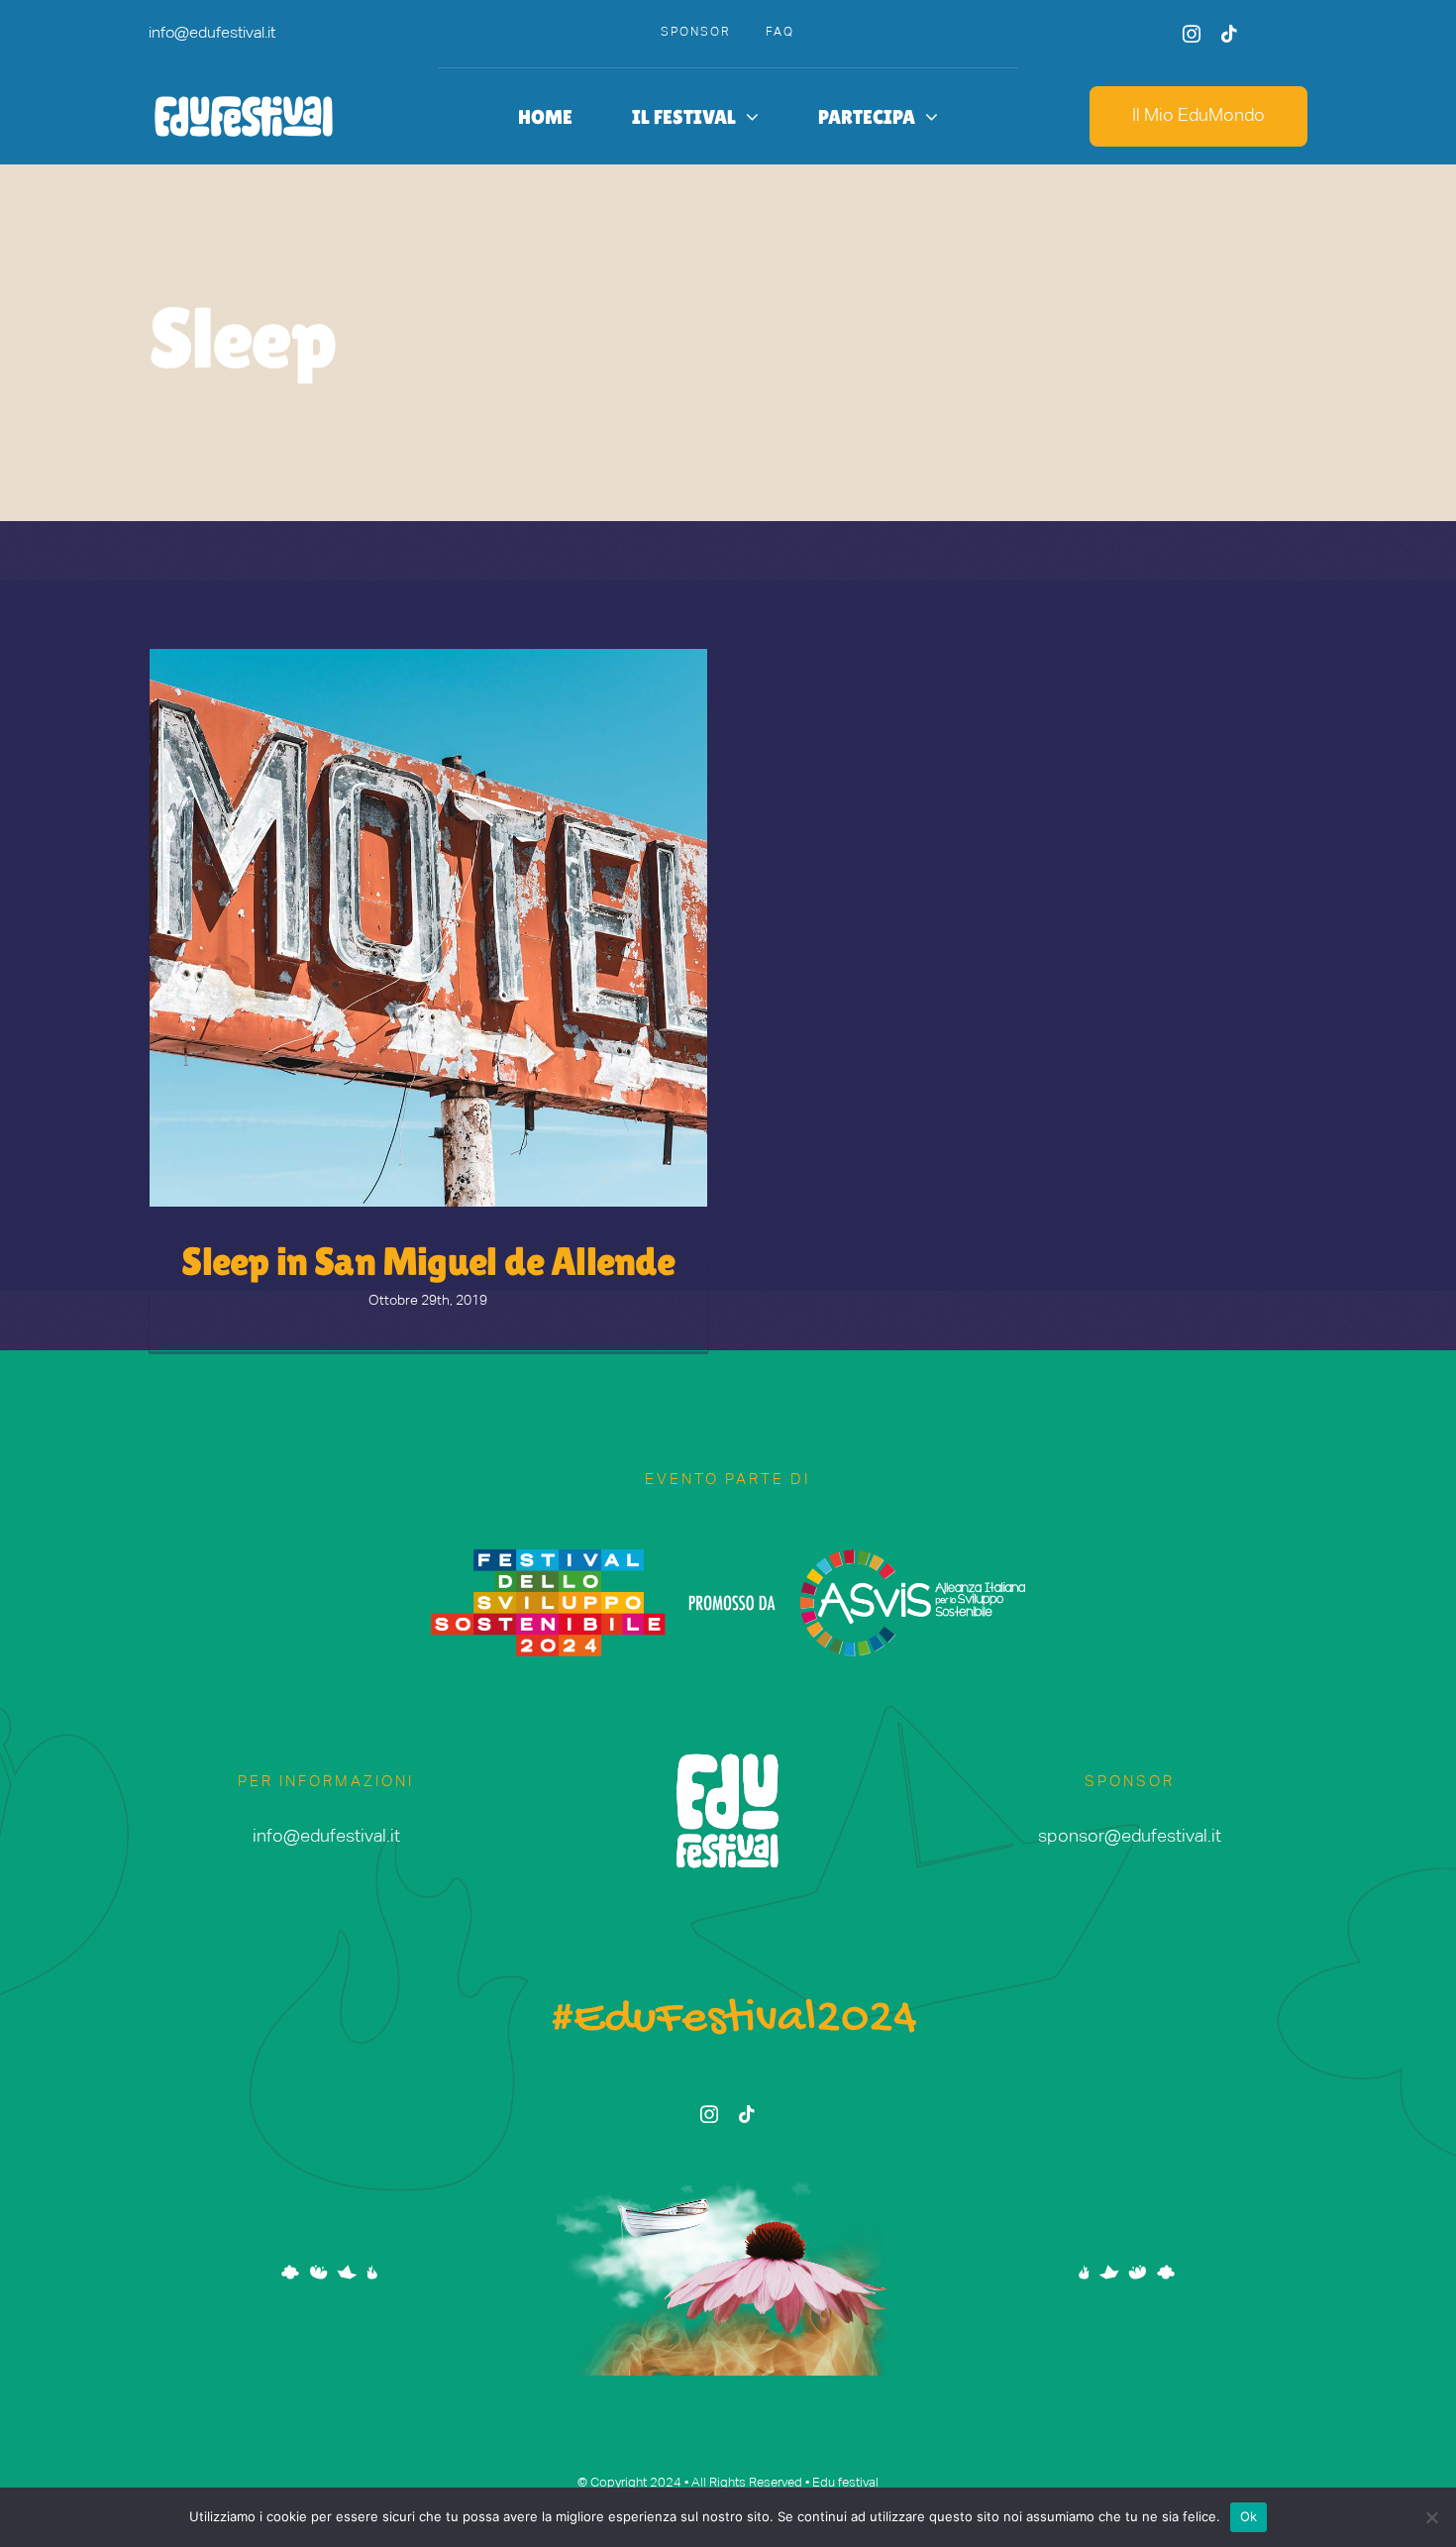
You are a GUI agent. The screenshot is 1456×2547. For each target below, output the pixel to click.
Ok (1249, 2516)
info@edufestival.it (212, 34)
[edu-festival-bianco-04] (244, 98)
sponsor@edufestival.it (1130, 1837)
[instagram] (1192, 34)
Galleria (464, 928)
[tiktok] (1229, 34)
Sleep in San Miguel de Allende (393, 928)
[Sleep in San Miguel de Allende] (428, 928)
